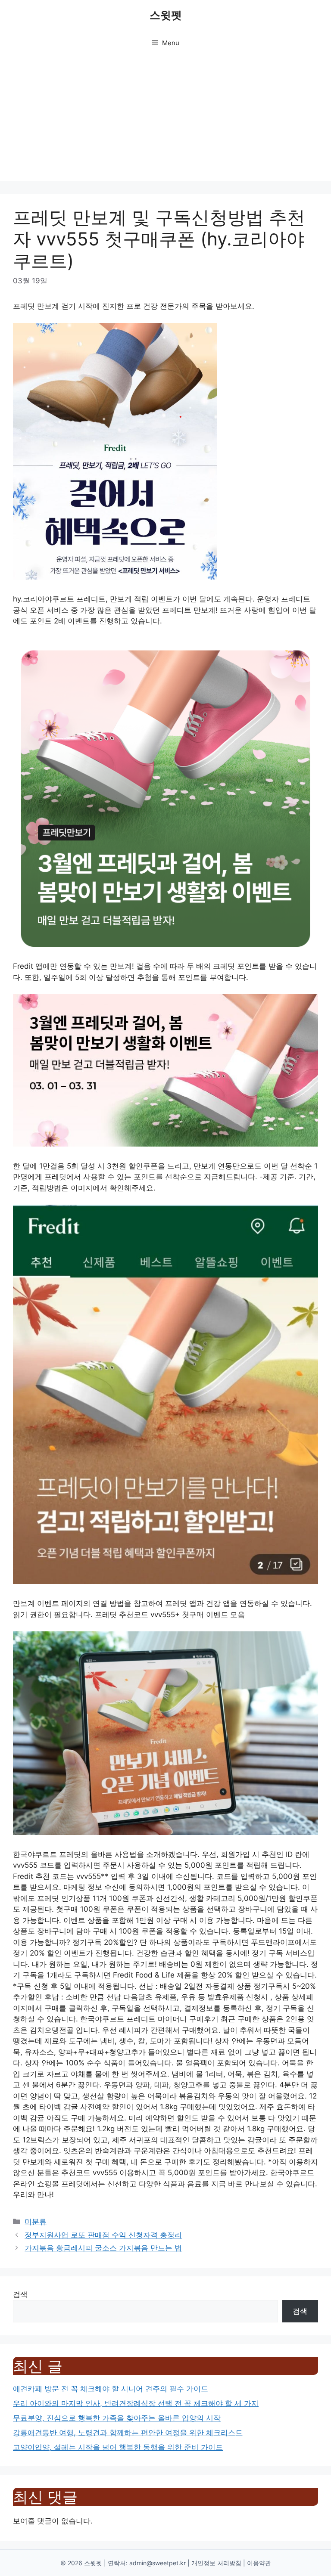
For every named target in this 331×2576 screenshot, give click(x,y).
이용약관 (259, 2563)
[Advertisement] (165, 121)
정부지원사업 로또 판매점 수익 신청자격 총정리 (103, 2235)
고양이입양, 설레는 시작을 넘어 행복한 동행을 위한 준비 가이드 (118, 2447)
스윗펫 (166, 15)
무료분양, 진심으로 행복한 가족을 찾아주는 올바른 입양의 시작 (117, 2418)
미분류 (36, 2222)
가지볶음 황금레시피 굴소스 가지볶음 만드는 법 (103, 2248)
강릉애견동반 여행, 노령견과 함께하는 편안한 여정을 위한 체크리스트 (128, 2433)
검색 (20, 2294)
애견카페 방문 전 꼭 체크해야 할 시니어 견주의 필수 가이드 (111, 2389)
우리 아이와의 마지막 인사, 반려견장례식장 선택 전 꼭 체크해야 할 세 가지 (136, 2403)
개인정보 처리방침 (216, 2563)
